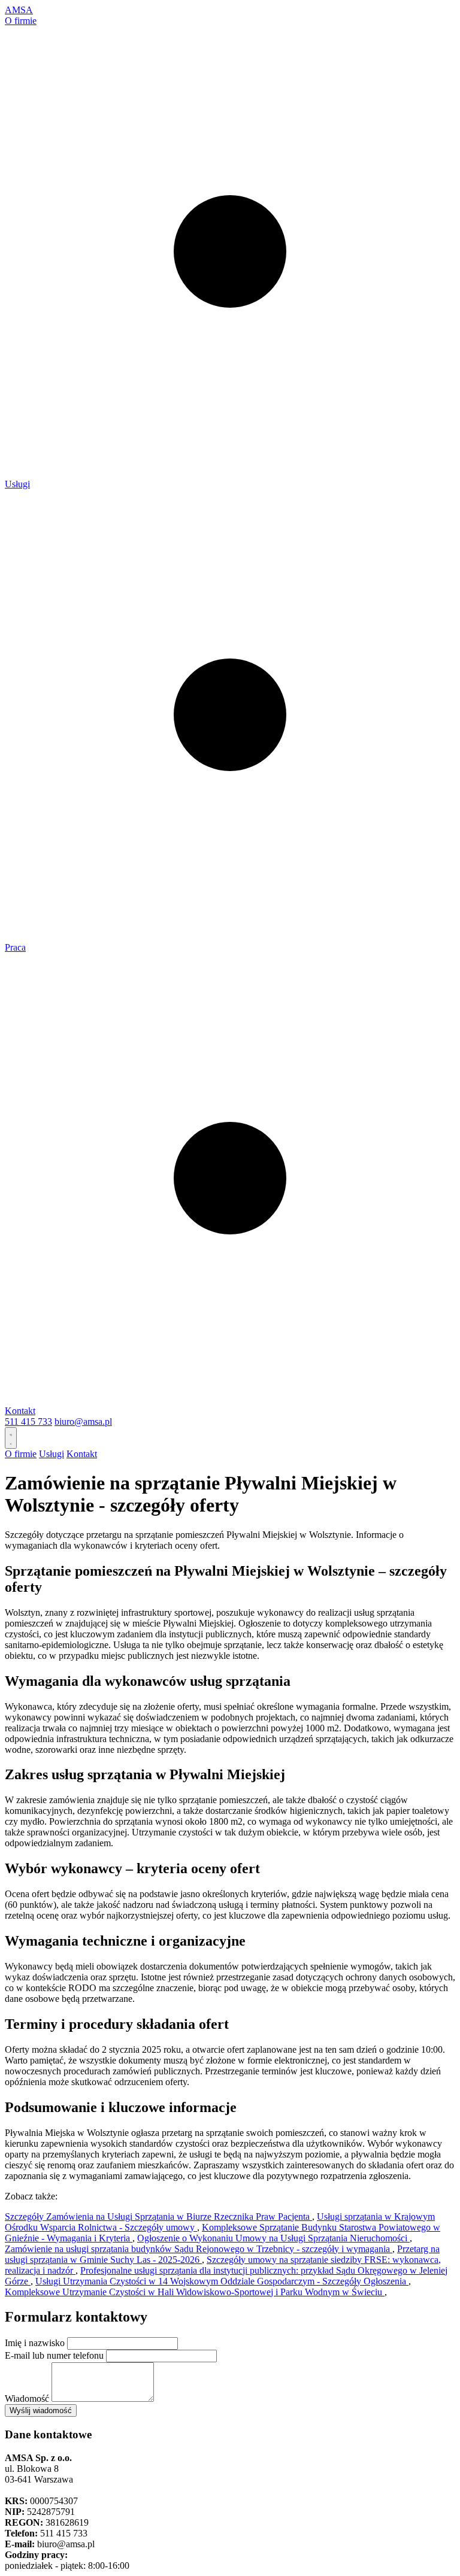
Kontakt (20, 1411)
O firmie (21, 21)
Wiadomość (27, 2398)
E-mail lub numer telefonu (54, 2355)
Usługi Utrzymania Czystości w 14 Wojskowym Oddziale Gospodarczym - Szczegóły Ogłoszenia (222, 2281)
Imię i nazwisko (35, 2343)
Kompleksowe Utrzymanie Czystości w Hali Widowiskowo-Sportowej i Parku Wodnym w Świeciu (195, 2292)
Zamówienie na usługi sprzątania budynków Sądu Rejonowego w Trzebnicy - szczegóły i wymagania (199, 2249)
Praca (15, 947)
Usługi (17, 484)
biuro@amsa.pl (83, 1421)
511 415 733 (28, 1421)
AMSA (19, 10)
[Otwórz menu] (11, 1438)
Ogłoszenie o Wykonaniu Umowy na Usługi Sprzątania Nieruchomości (273, 2238)
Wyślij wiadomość (41, 2410)
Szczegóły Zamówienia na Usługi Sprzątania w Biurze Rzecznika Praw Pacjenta (158, 2217)
